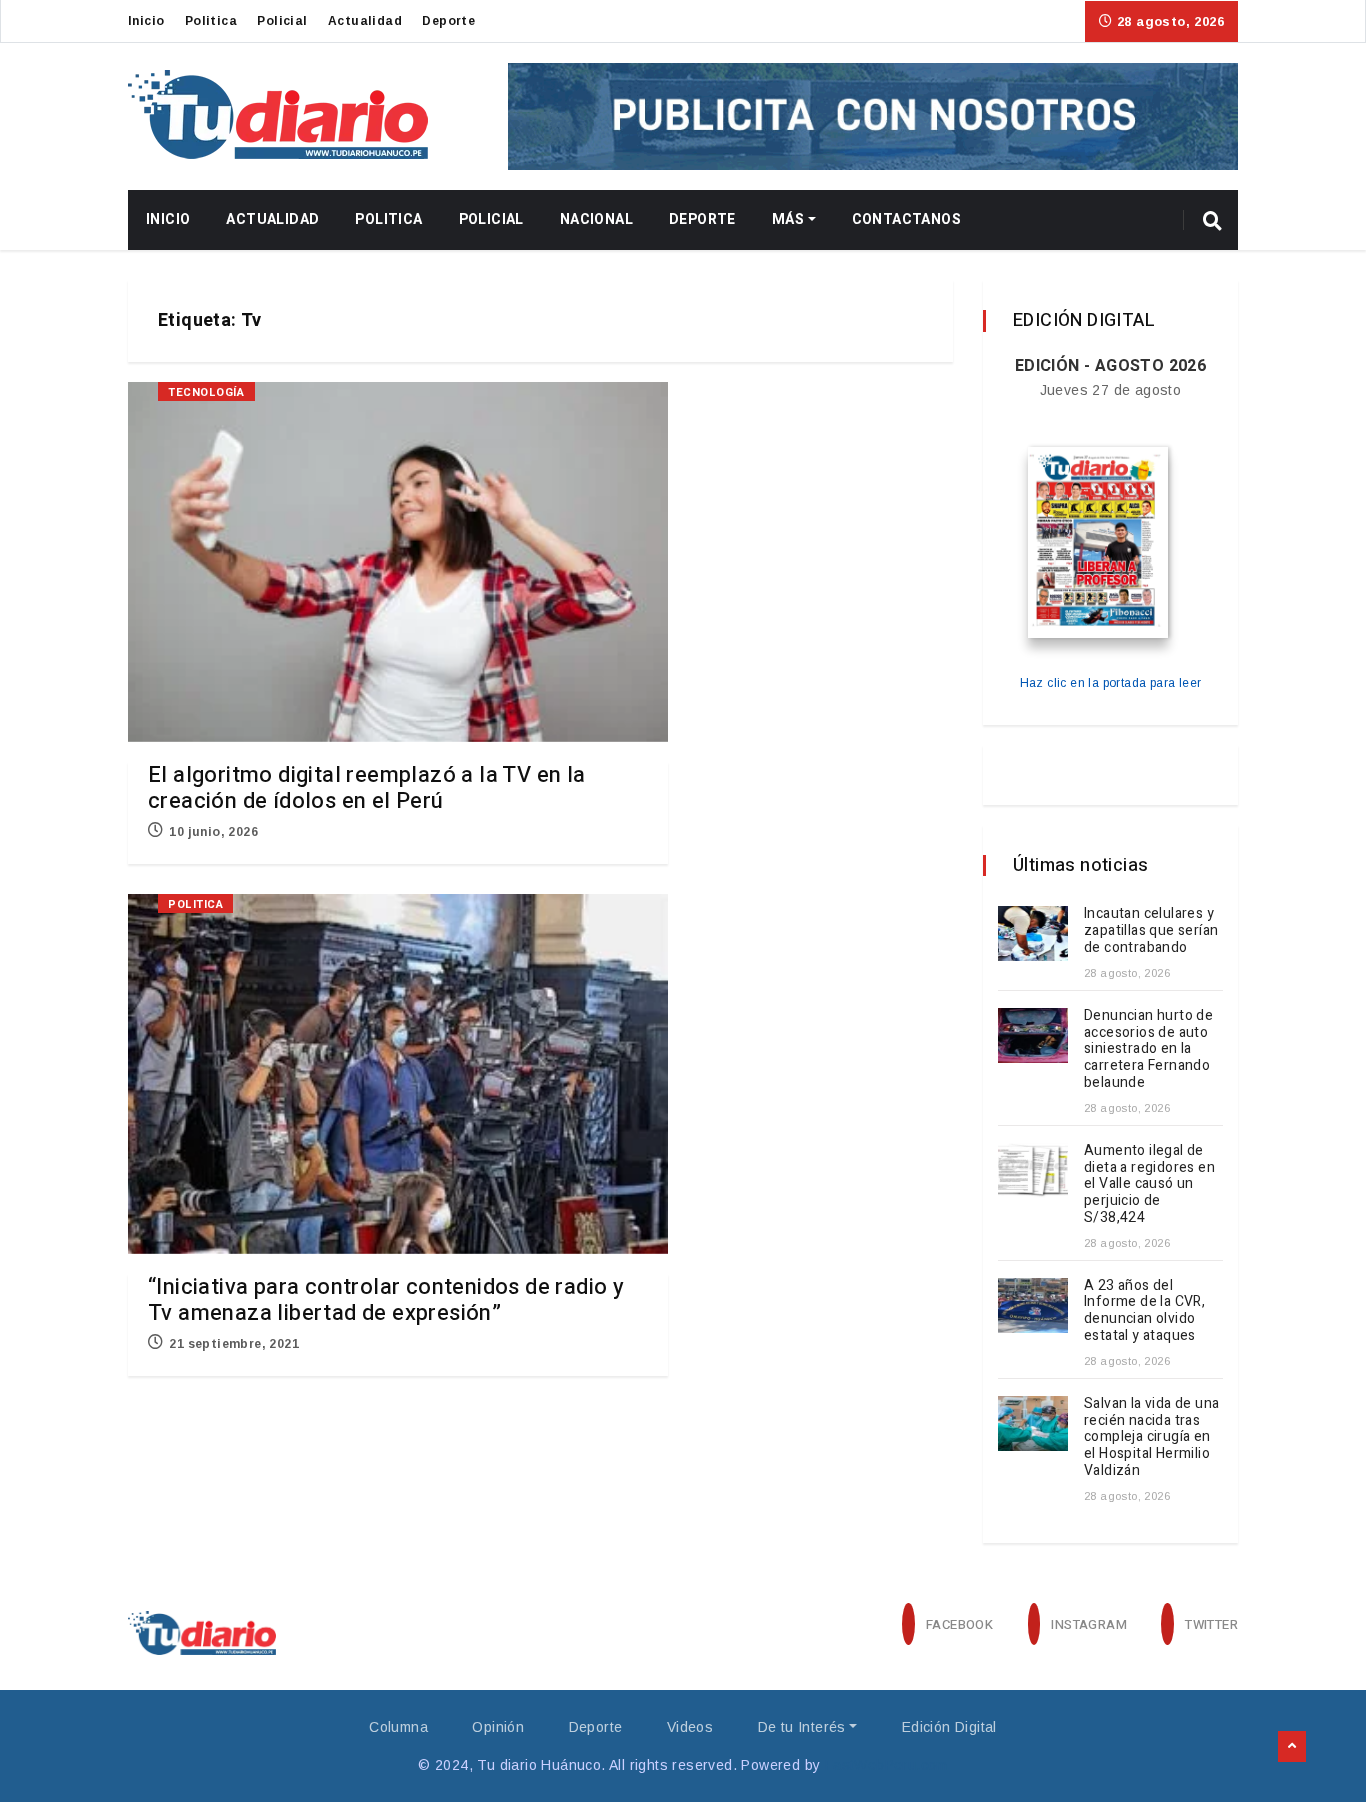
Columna (398, 1727)
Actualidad (365, 21)
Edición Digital (949, 1727)
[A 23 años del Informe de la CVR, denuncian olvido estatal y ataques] (1033, 1305)
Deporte (448, 21)
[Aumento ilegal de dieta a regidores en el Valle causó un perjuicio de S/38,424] (1033, 1170)
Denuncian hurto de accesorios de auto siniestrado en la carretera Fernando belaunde (1148, 1049)
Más (788, 219)
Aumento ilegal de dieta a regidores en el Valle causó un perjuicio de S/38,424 (1149, 1184)
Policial (282, 21)
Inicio (146, 21)
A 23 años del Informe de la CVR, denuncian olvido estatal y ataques (1144, 1310)
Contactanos (906, 219)
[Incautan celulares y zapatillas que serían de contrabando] (1033, 933)
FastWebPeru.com (886, 1765)
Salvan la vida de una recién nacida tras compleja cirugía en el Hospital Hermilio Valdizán (1151, 1437)
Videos (690, 1727)
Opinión (498, 1727)
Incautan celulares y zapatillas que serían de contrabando (1151, 930)
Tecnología (206, 392)
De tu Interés (802, 1727)
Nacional (596, 219)
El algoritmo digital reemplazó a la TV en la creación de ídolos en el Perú (367, 788)
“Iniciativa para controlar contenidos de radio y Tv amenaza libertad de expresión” (386, 1300)
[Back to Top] (1292, 1747)
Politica (211, 21)
